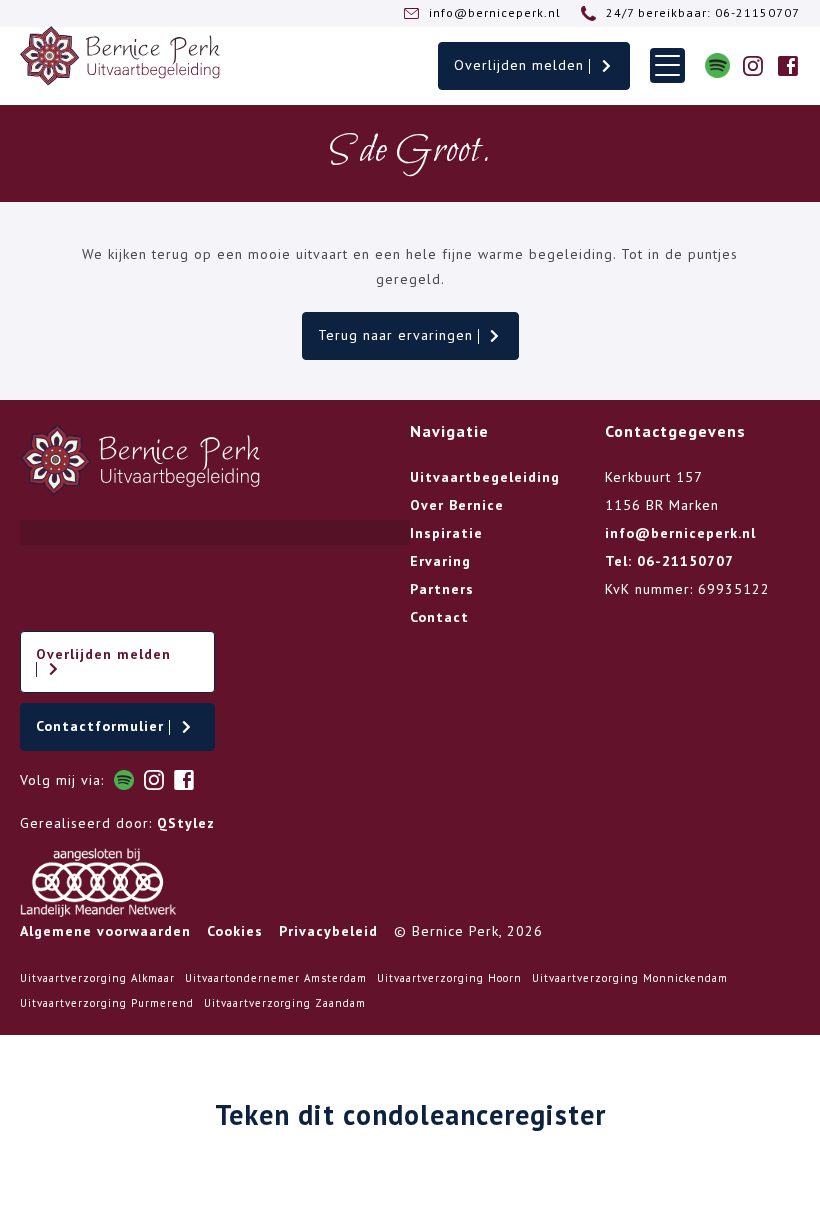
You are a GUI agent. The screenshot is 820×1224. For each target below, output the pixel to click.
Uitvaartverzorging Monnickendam (630, 978)
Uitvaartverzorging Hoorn (449, 978)
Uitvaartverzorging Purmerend (107, 1003)
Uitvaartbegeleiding (485, 477)
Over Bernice (457, 505)
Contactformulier (102, 726)
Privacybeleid (328, 931)
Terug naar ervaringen (398, 335)
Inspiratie (446, 533)
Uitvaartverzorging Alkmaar (97, 978)
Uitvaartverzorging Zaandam (285, 1003)
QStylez (186, 823)
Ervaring (440, 561)
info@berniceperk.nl (680, 533)
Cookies (235, 931)
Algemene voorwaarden (105, 931)
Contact (439, 617)
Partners (442, 589)
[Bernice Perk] (120, 56)
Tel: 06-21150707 (669, 561)
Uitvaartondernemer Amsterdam (276, 978)
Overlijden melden (521, 65)
